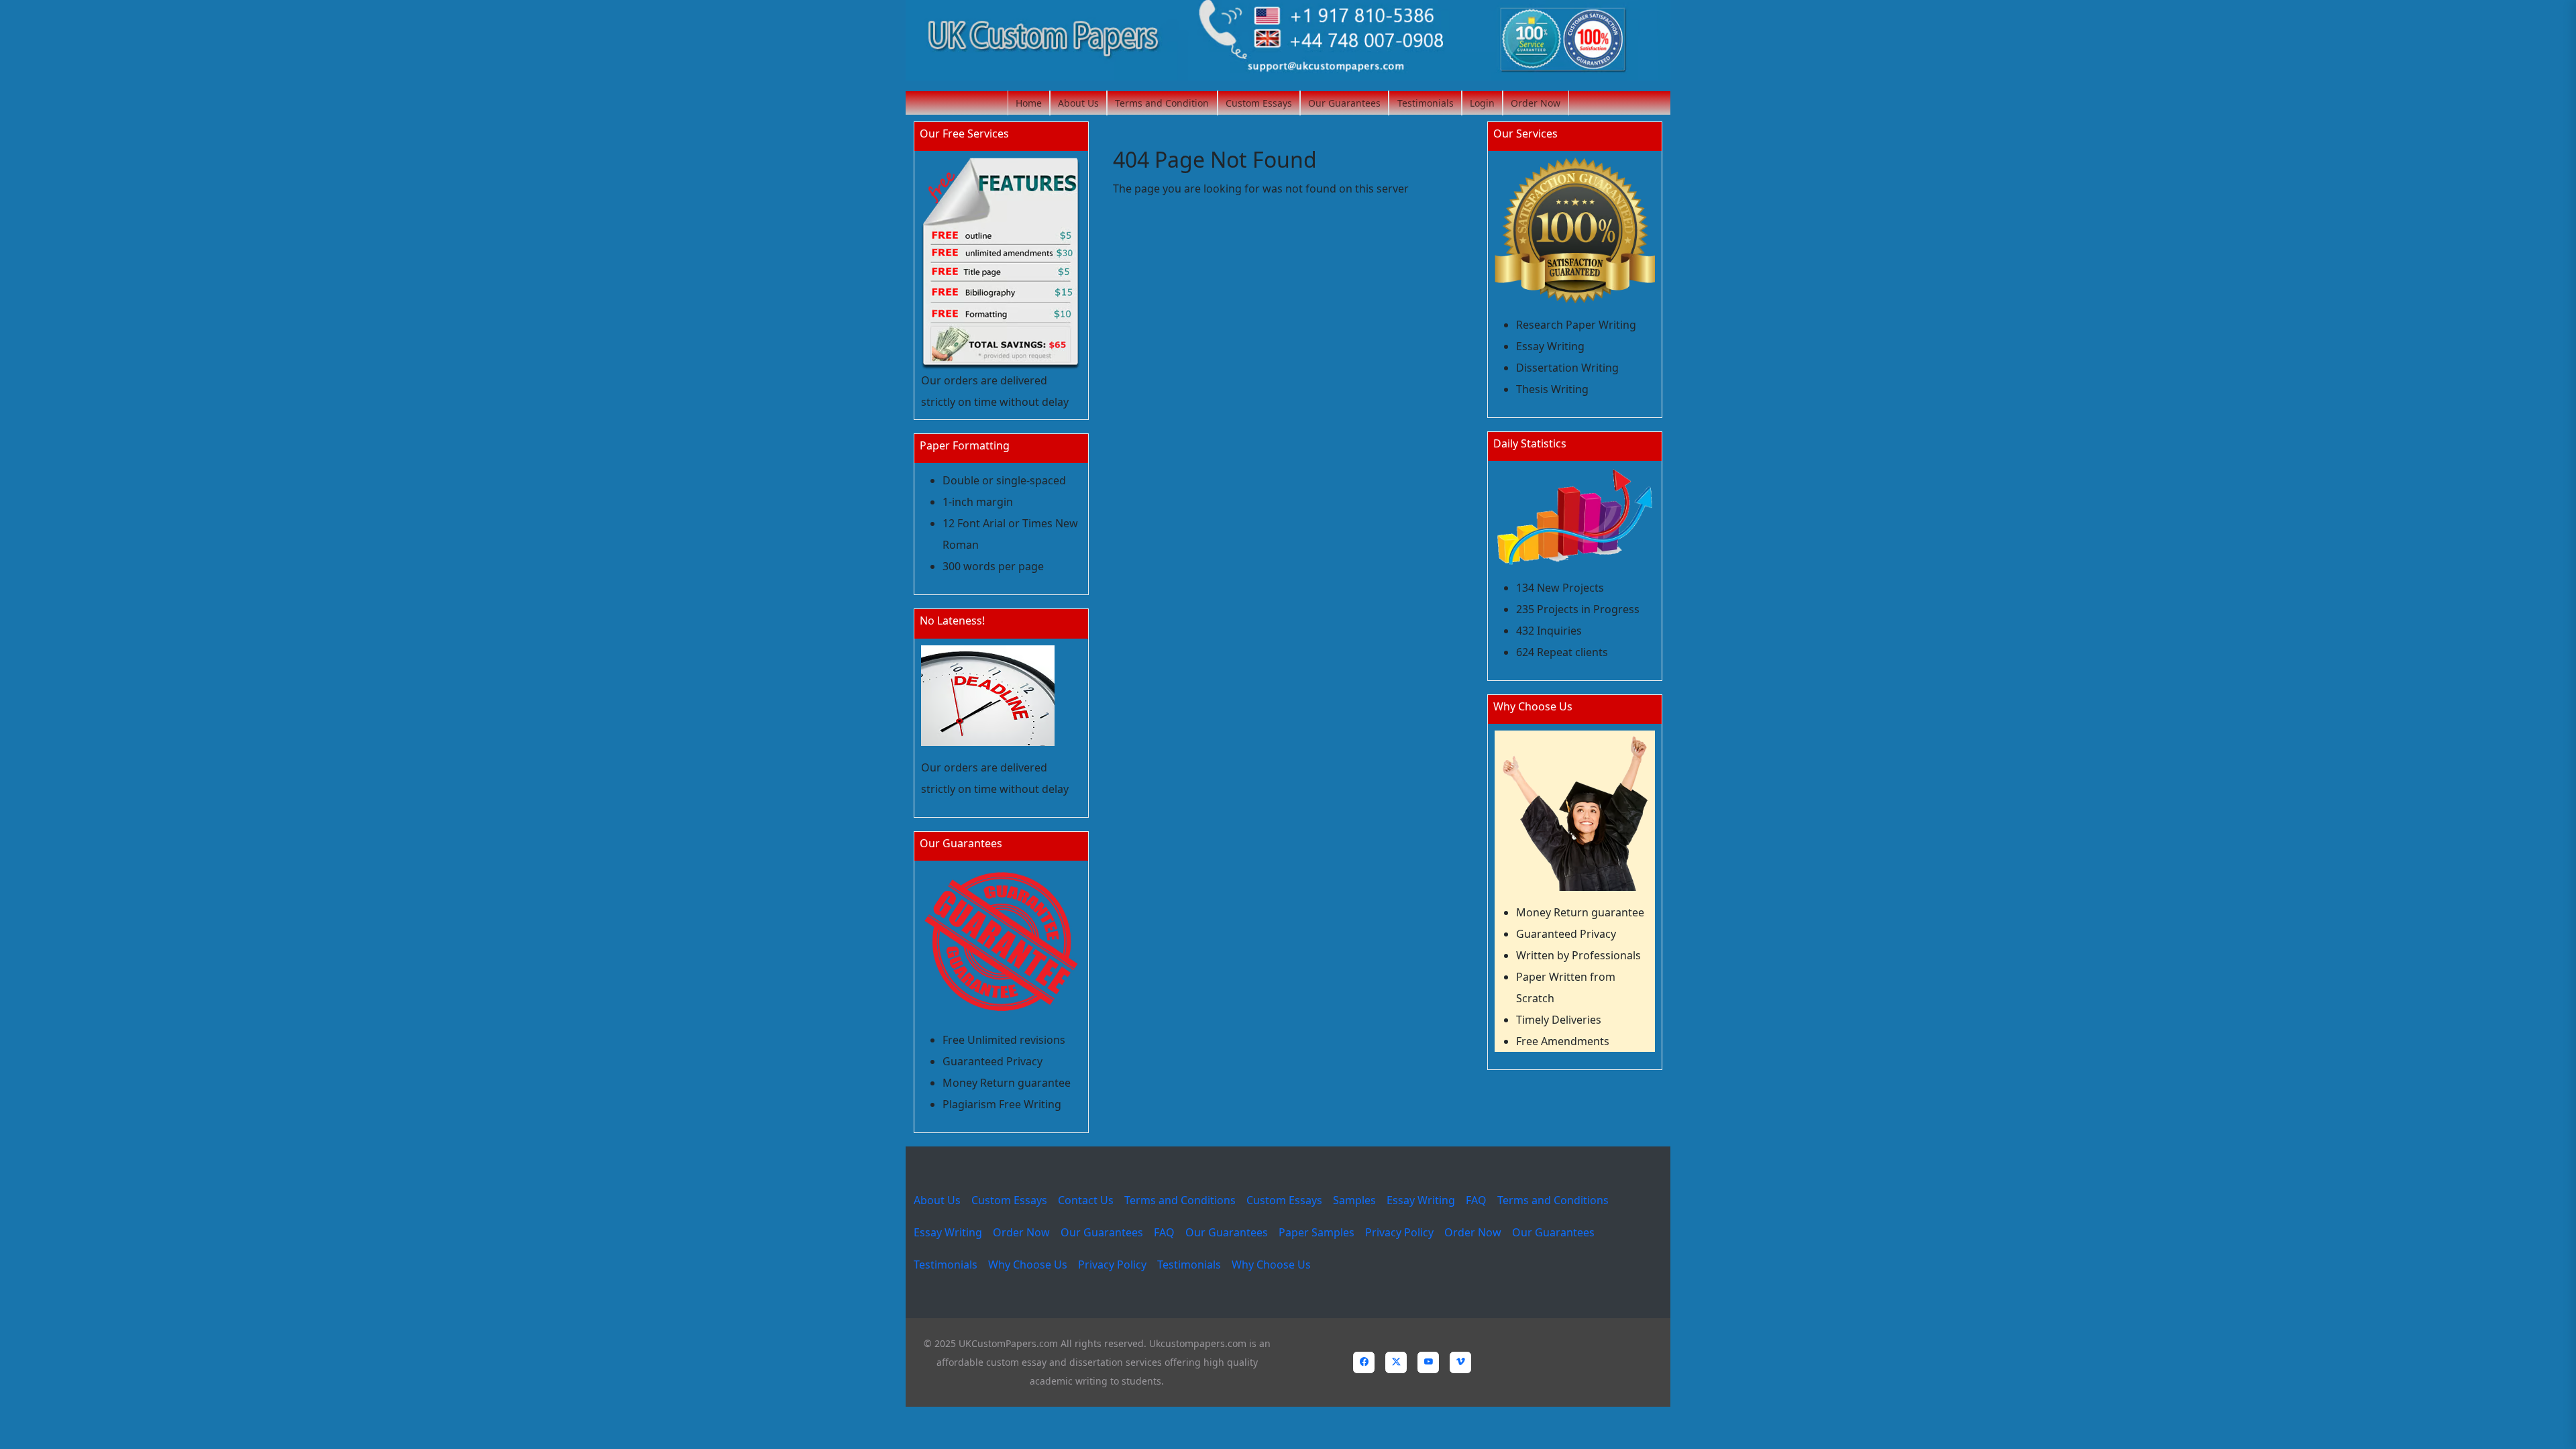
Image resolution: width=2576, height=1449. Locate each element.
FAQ (1476, 1200)
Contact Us (1086, 1200)
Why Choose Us (1028, 1265)
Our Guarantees (1344, 103)
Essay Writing (1421, 1200)
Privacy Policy (1399, 1232)
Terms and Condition (1162, 103)
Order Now (1536, 103)
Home (1029, 103)
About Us (1078, 103)
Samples (1354, 1200)
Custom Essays (1259, 103)
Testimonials (1426, 103)
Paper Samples (1317, 1232)
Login (1482, 103)
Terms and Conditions (1180, 1200)
